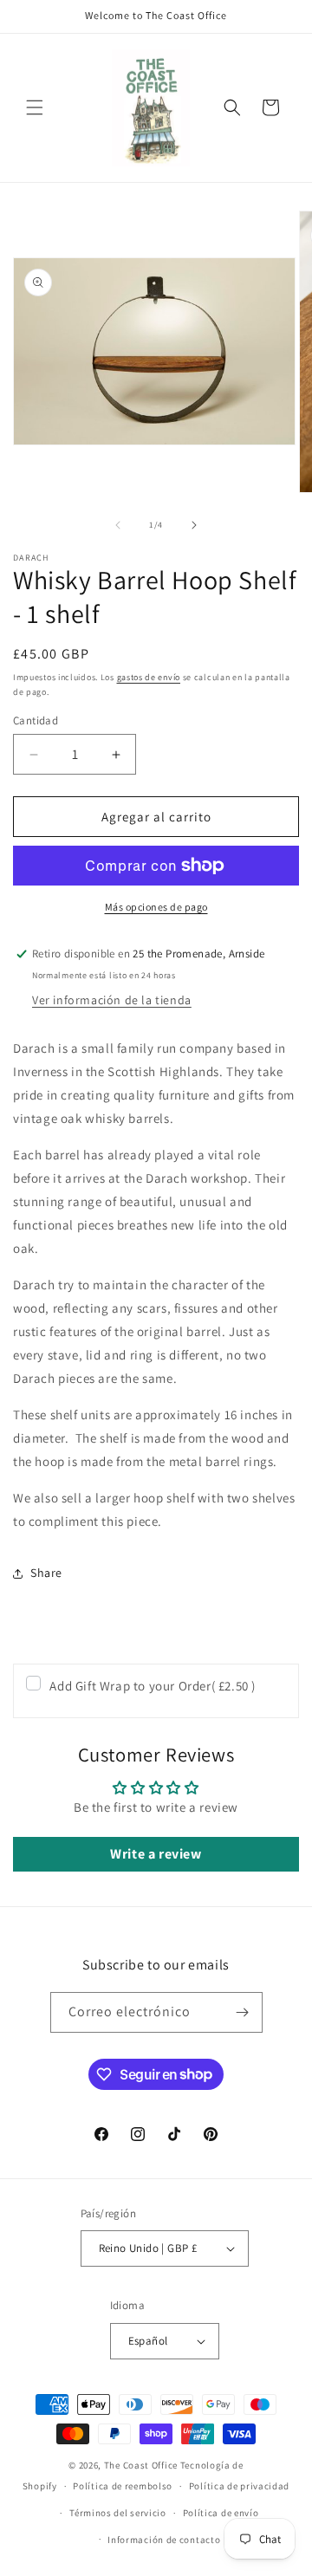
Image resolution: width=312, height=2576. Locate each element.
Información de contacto (164, 2540)
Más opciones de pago (156, 907)
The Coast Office (141, 2465)
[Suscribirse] (243, 2012)
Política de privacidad (239, 2486)
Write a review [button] (156, 1854)
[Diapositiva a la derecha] (194, 525)
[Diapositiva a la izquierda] (118, 525)
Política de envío (221, 2513)
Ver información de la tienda (112, 1000)
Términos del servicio (118, 2513)
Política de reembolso (123, 2486)
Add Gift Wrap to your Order (153, 1686)
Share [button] (46, 1573)
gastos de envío (149, 677)
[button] (35, 107)
